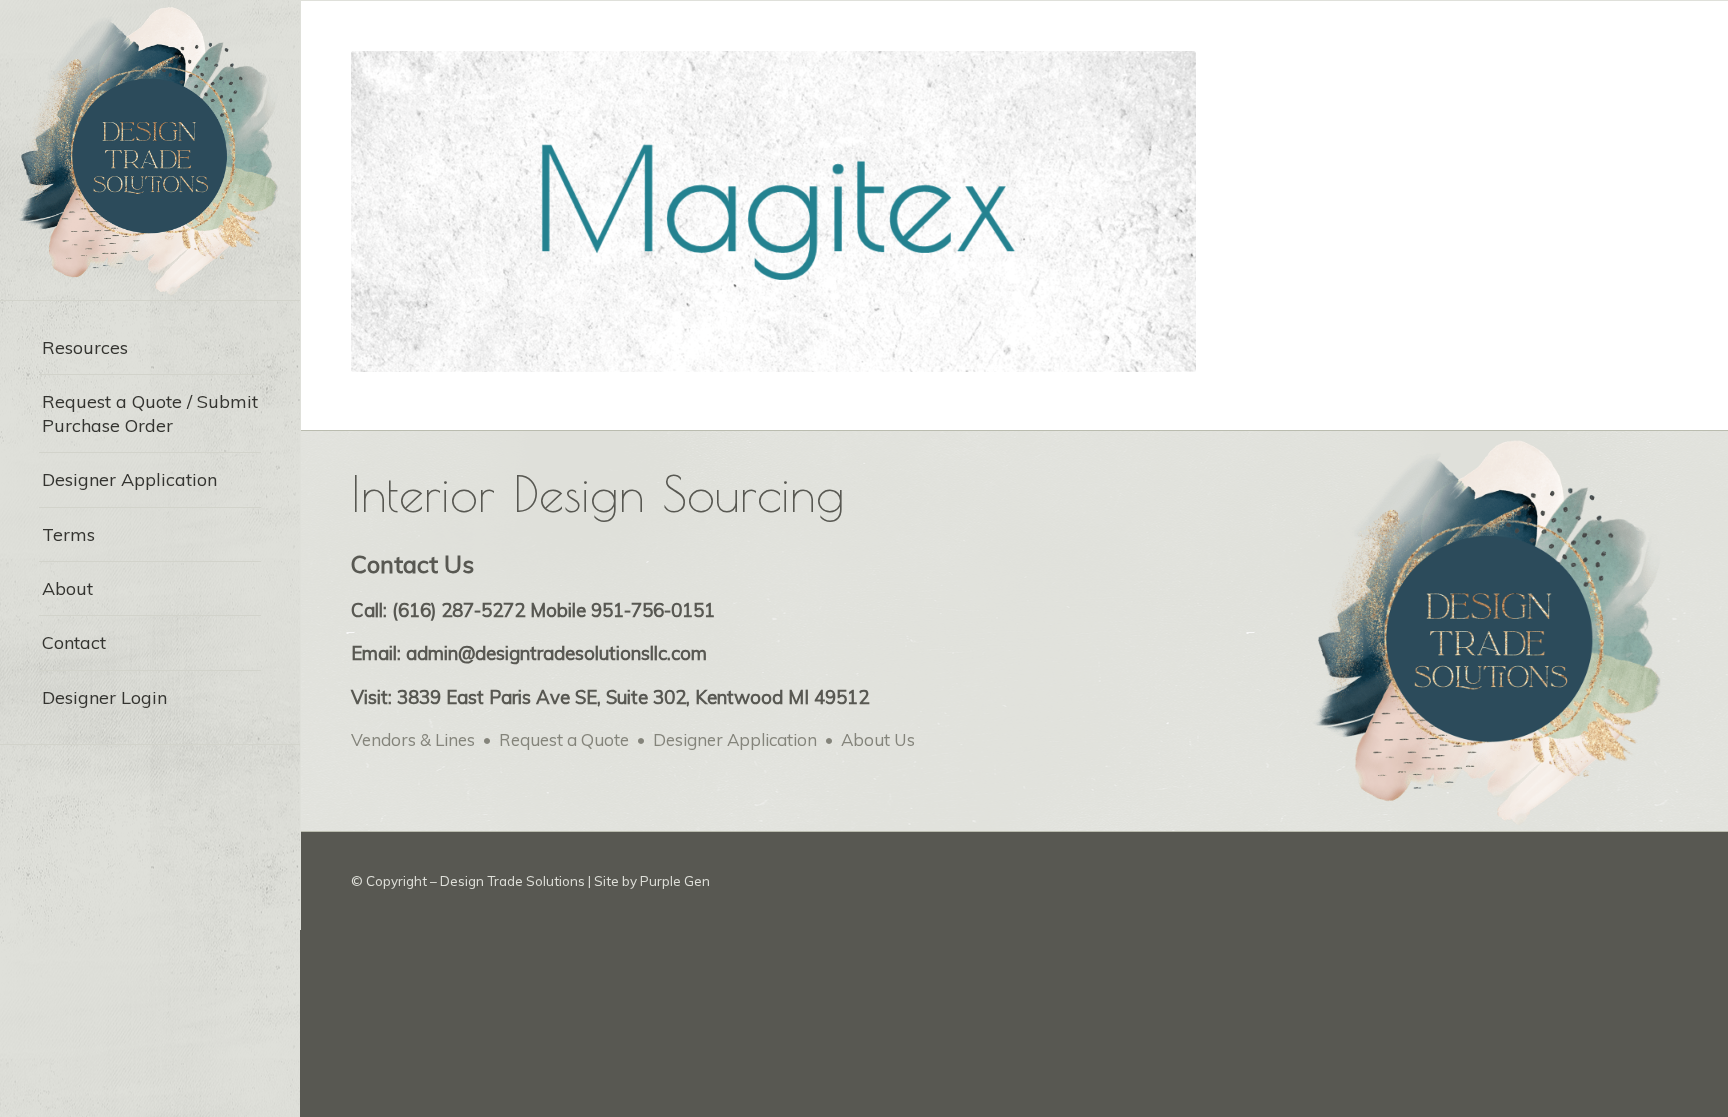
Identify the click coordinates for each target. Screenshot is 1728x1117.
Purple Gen (675, 881)
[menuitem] (150, 348)
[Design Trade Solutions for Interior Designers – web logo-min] (150, 150)
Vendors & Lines (413, 739)
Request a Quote (564, 739)
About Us (878, 739)
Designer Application (735, 739)
